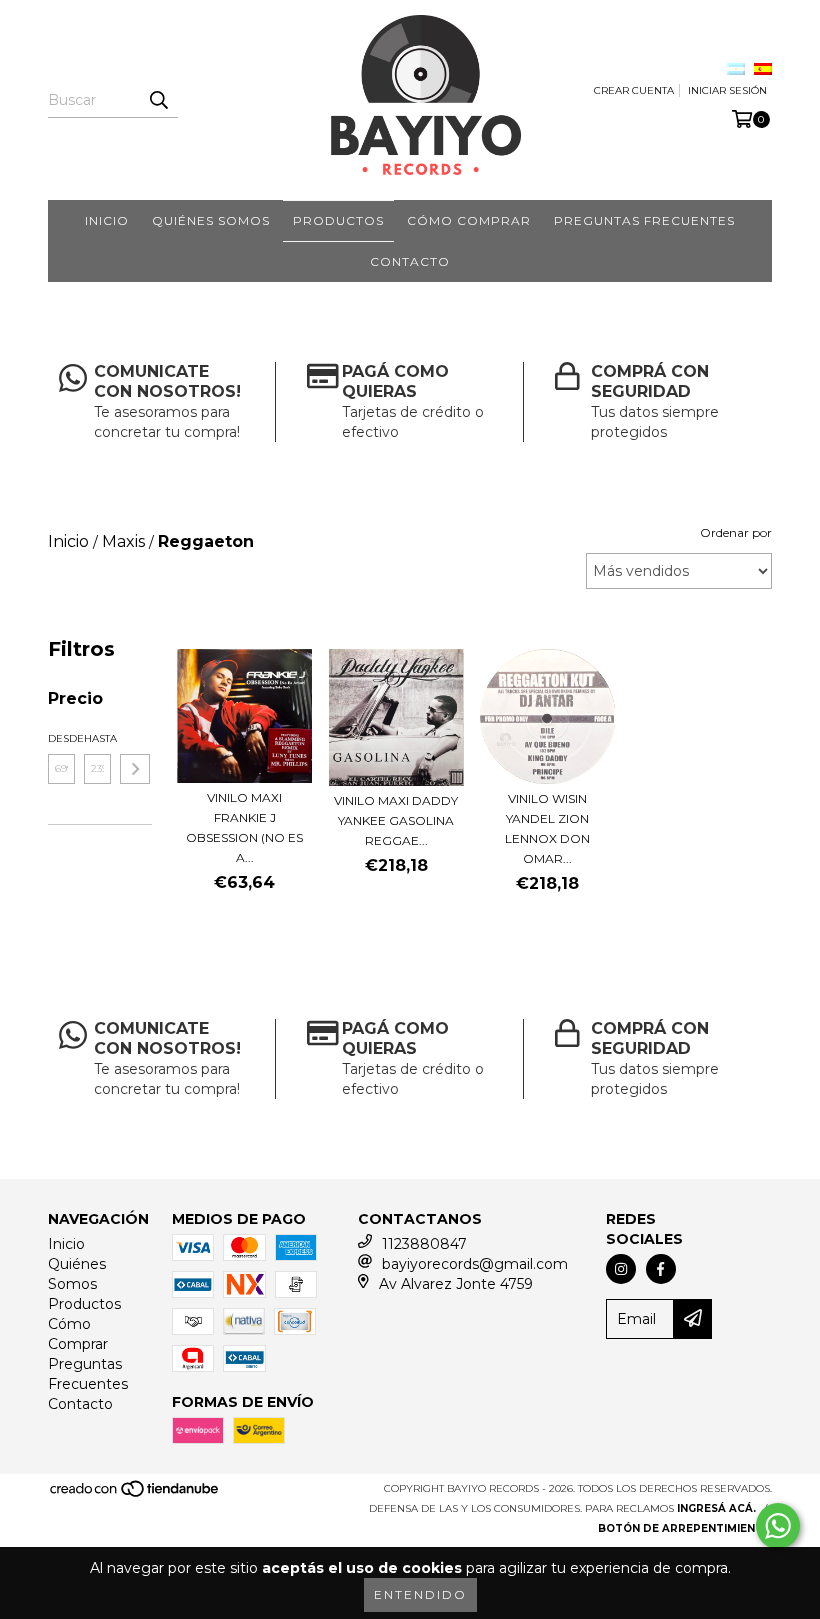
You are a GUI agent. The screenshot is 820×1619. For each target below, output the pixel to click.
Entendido (420, 1594)
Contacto (410, 261)
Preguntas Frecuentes (644, 220)
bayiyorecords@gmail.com (475, 1264)
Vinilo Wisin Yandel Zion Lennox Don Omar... (547, 828)
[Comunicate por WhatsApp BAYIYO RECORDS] (778, 1526)
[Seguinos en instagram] (621, 1269)
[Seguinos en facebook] (661, 1269)
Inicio (107, 220)
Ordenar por (736, 532)
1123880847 (424, 1244)
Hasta (97, 738)
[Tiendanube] (135, 1494)
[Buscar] (158, 100)
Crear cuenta (634, 90)
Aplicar (135, 769)
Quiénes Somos (211, 220)
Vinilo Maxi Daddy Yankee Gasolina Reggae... (396, 820)
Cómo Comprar (469, 220)
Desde (61, 738)
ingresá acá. (716, 1508)
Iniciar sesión (727, 90)
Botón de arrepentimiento (685, 1528)
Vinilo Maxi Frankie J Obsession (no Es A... (244, 827)
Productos (338, 220)
